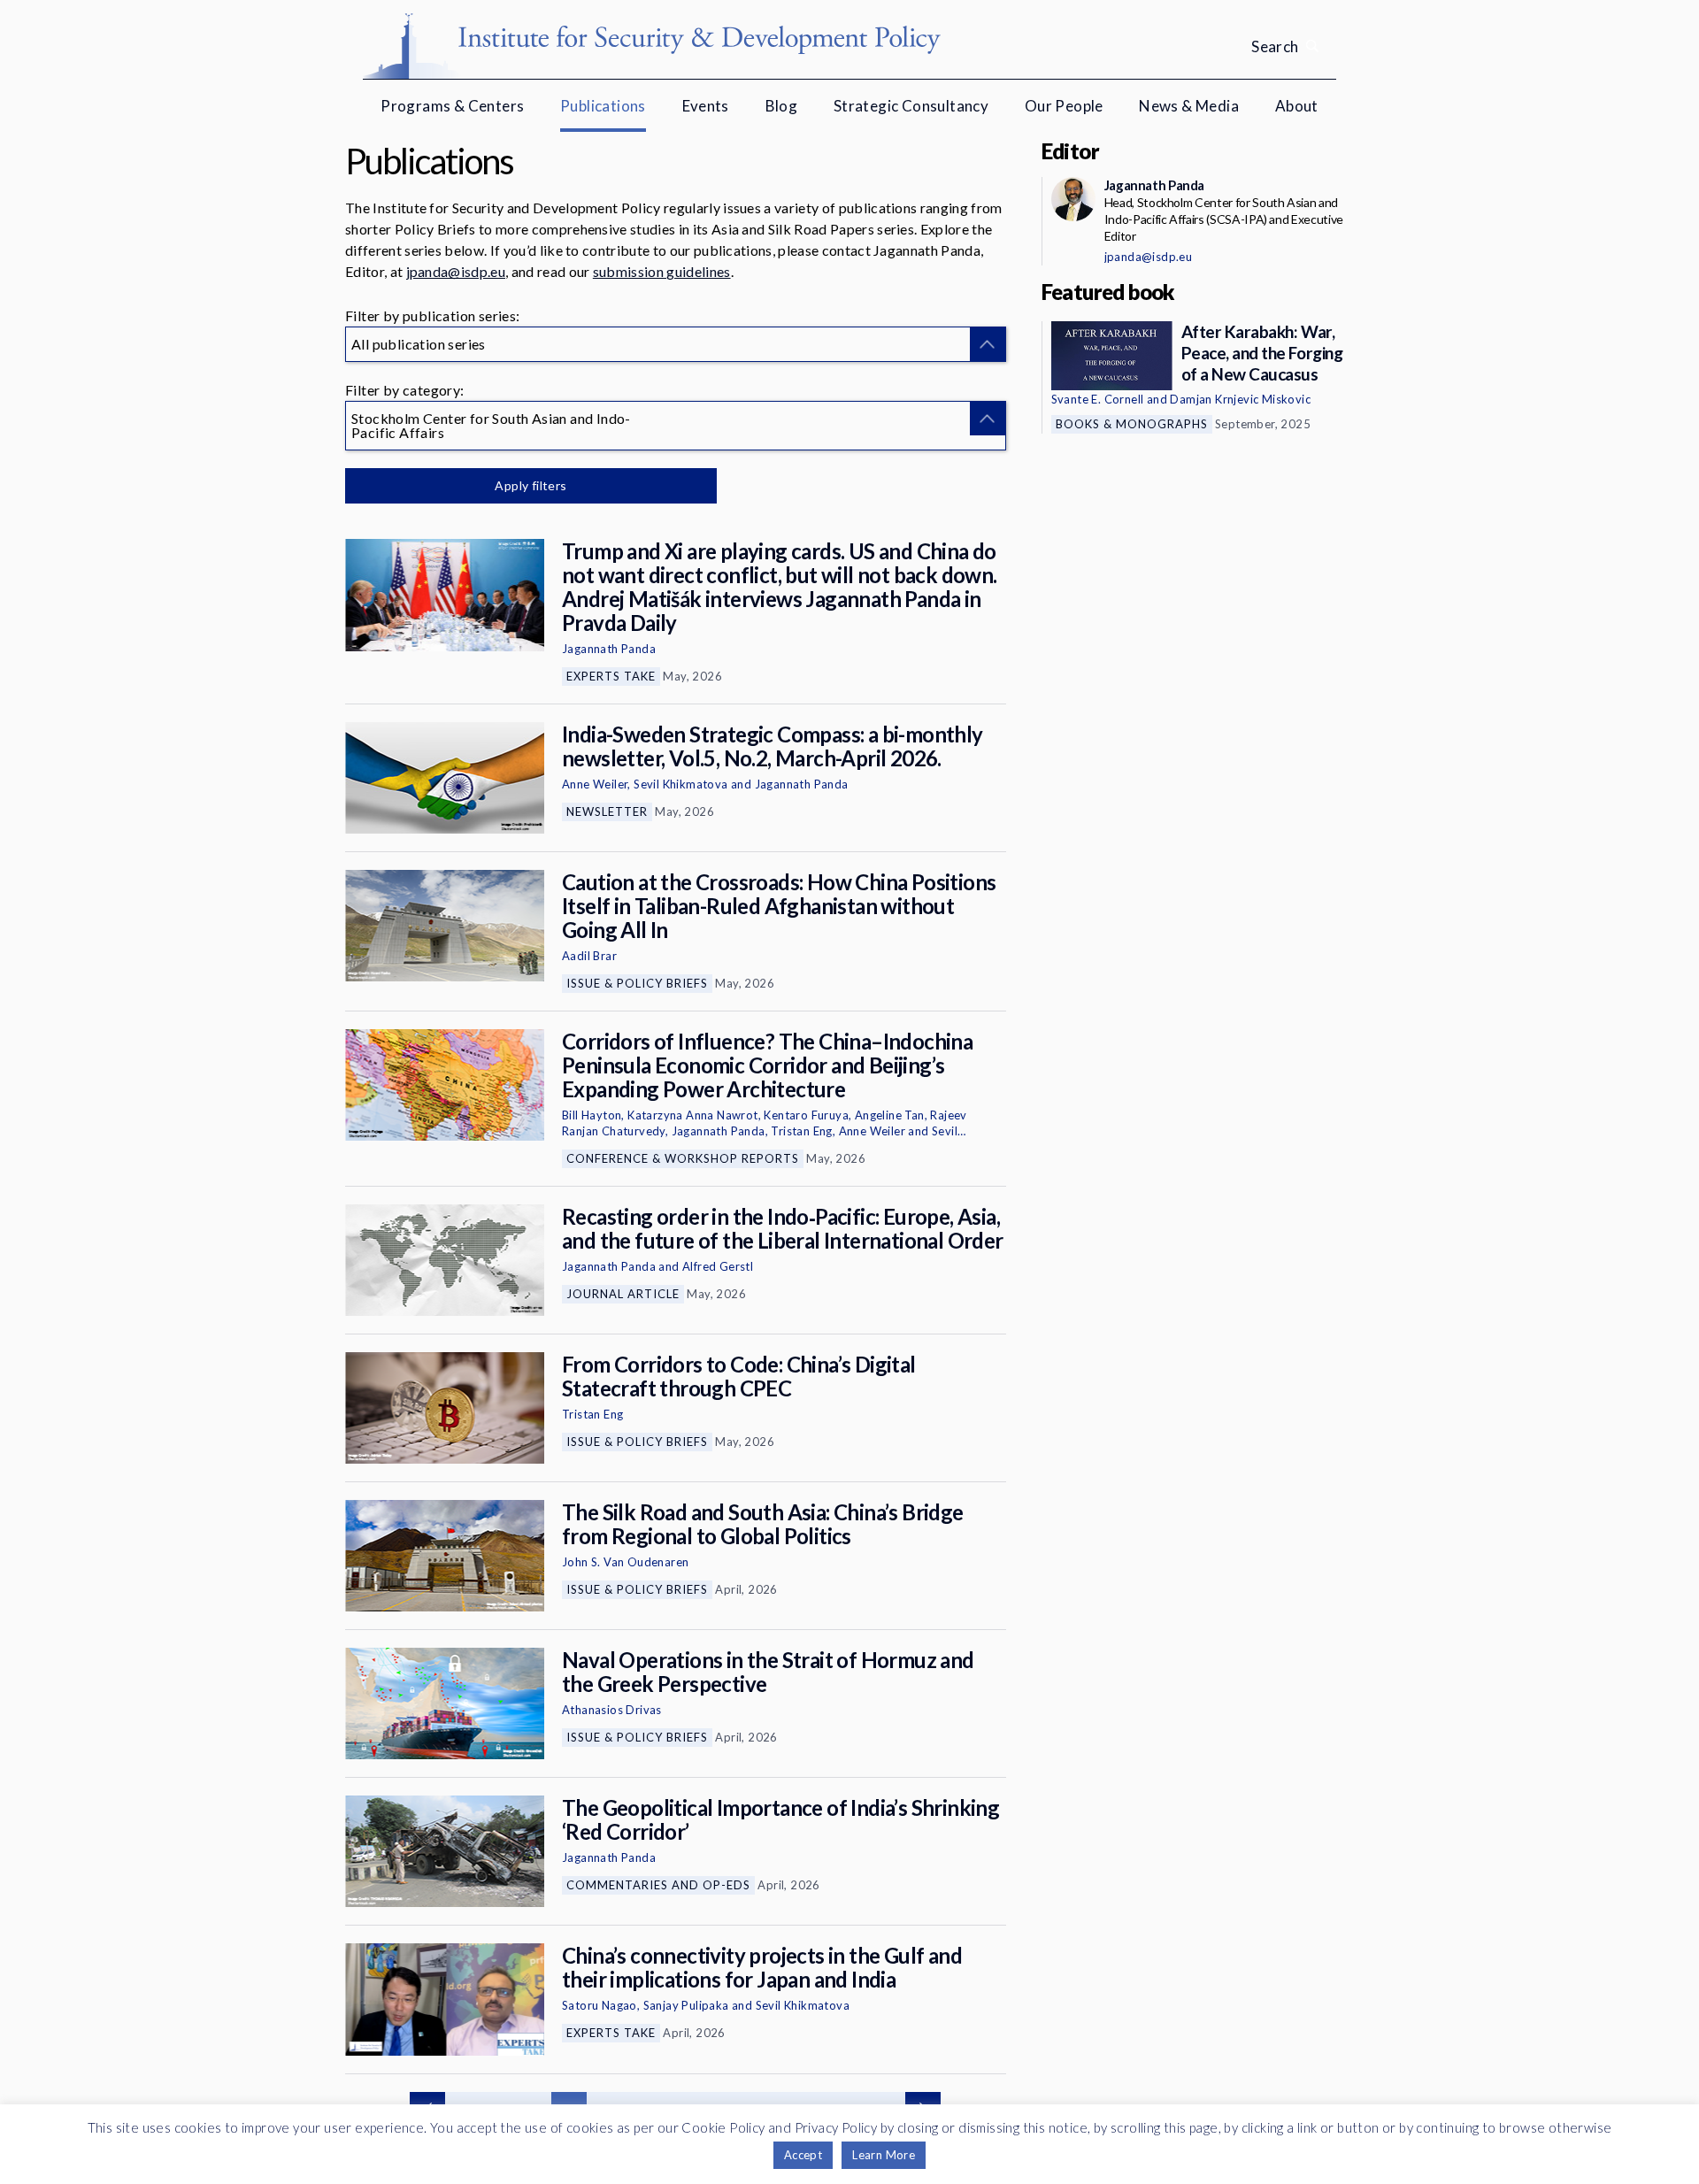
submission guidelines (662, 271)
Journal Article (623, 1294)
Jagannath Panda (609, 649)
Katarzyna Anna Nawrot (692, 1115)
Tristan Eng (801, 1131)
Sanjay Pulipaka (686, 2005)
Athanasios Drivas (612, 1710)
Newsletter (607, 811)
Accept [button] (803, 2155)
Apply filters (530, 485)
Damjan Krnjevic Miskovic (1240, 399)
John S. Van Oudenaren (625, 1562)
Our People (1064, 106)
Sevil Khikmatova (680, 784)
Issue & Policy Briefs (637, 983)
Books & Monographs (1132, 424)
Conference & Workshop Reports (683, 1158)
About (1297, 106)
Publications (603, 106)
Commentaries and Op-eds (658, 1885)
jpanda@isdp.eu (456, 271)
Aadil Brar (589, 956)
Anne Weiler (595, 784)
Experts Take (611, 676)
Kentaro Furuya (806, 1115)
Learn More (884, 2155)
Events (706, 106)
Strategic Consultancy (911, 106)
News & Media (1189, 106)
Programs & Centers (452, 106)
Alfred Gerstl (718, 1266)
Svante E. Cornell (1098, 399)
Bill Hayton (592, 1115)
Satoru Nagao (600, 2005)
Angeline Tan (890, 1115)
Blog (782, 106)
